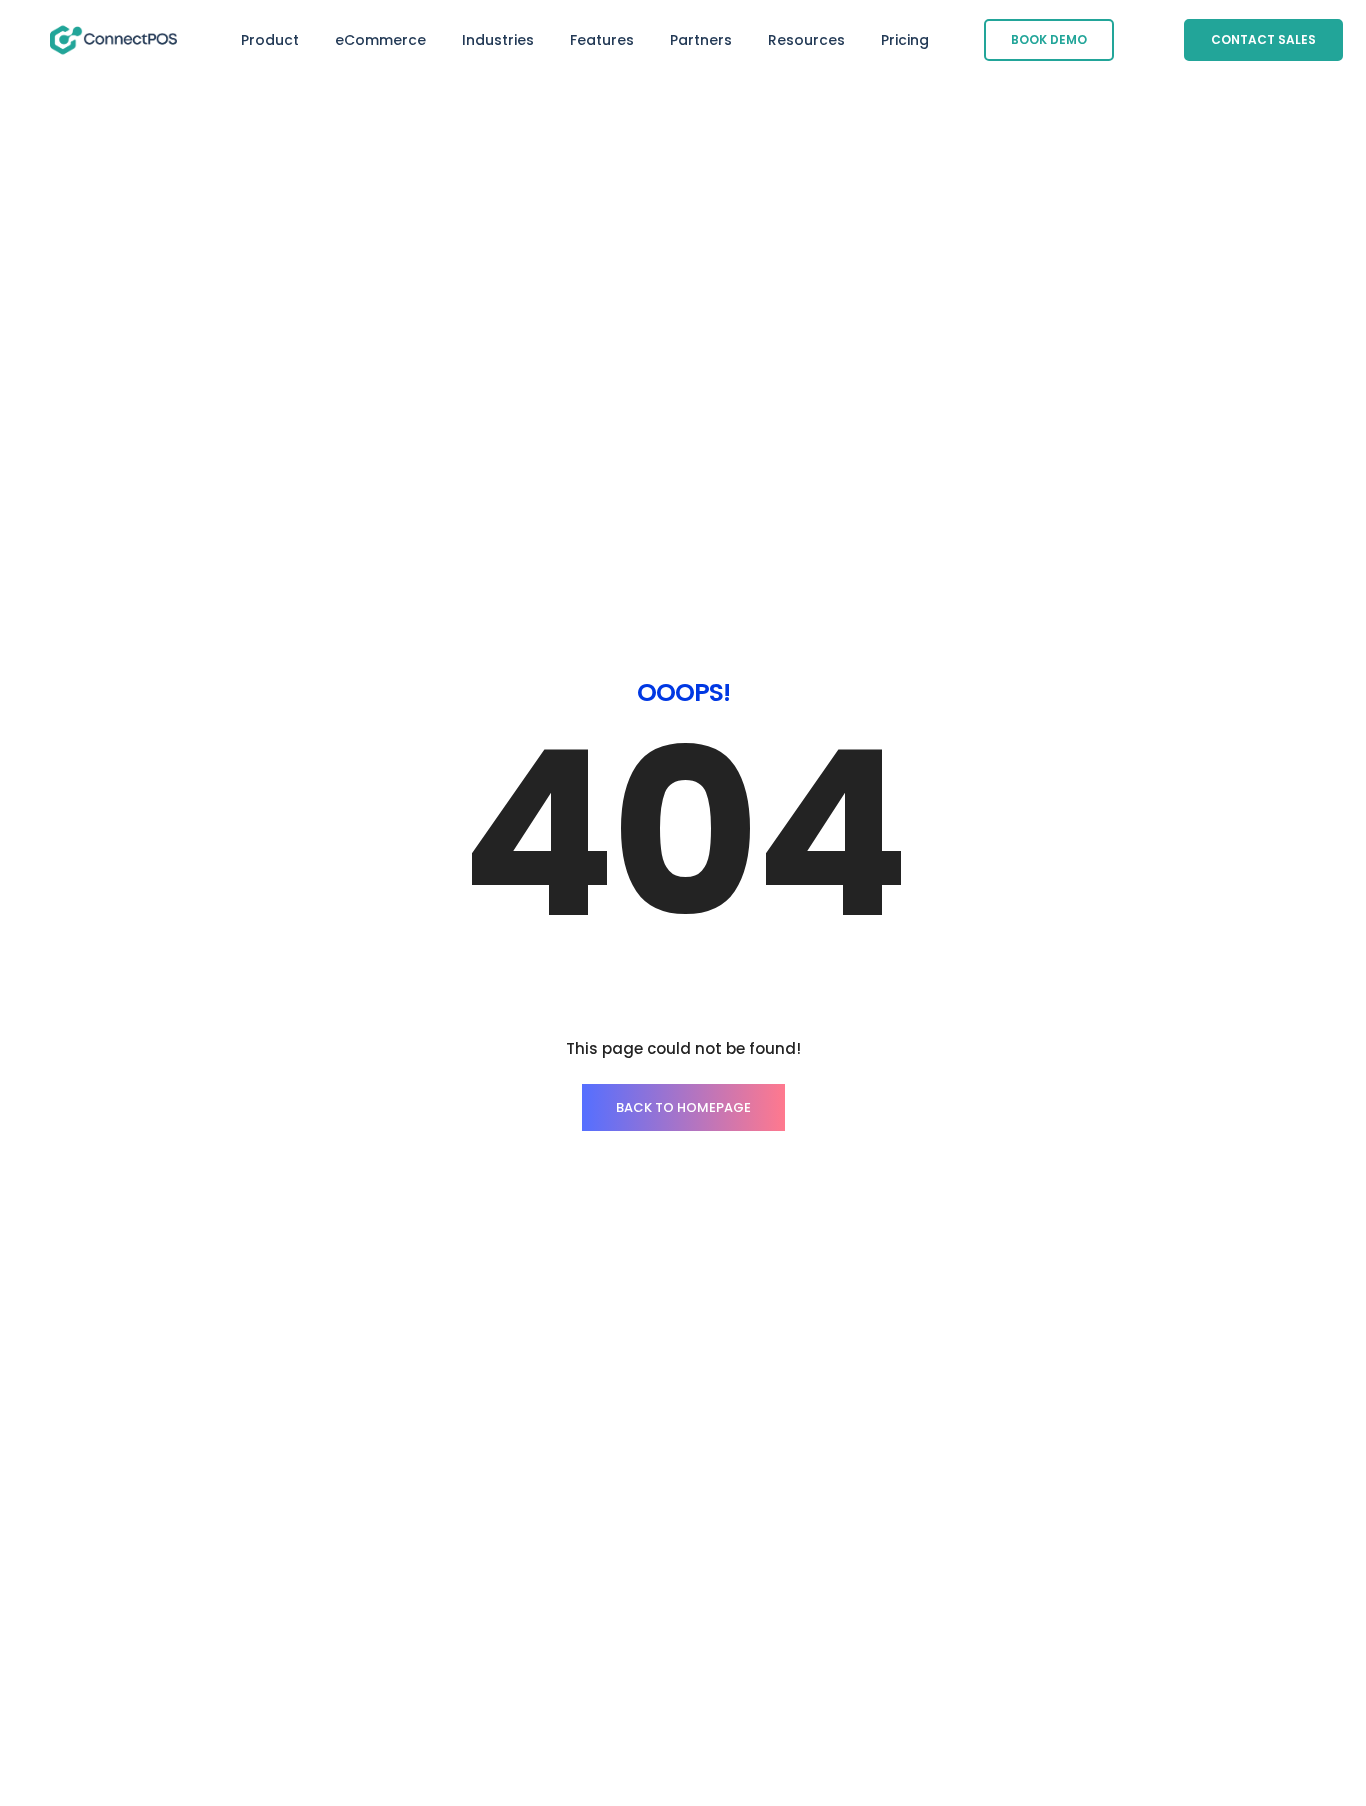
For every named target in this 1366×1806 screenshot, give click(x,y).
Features (602, 40)
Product (270, 40)
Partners (701, 40)
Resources (806, 40)
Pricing (905, 40)
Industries (498, 40)
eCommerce (380, 40)
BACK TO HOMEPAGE (683, 1107)
